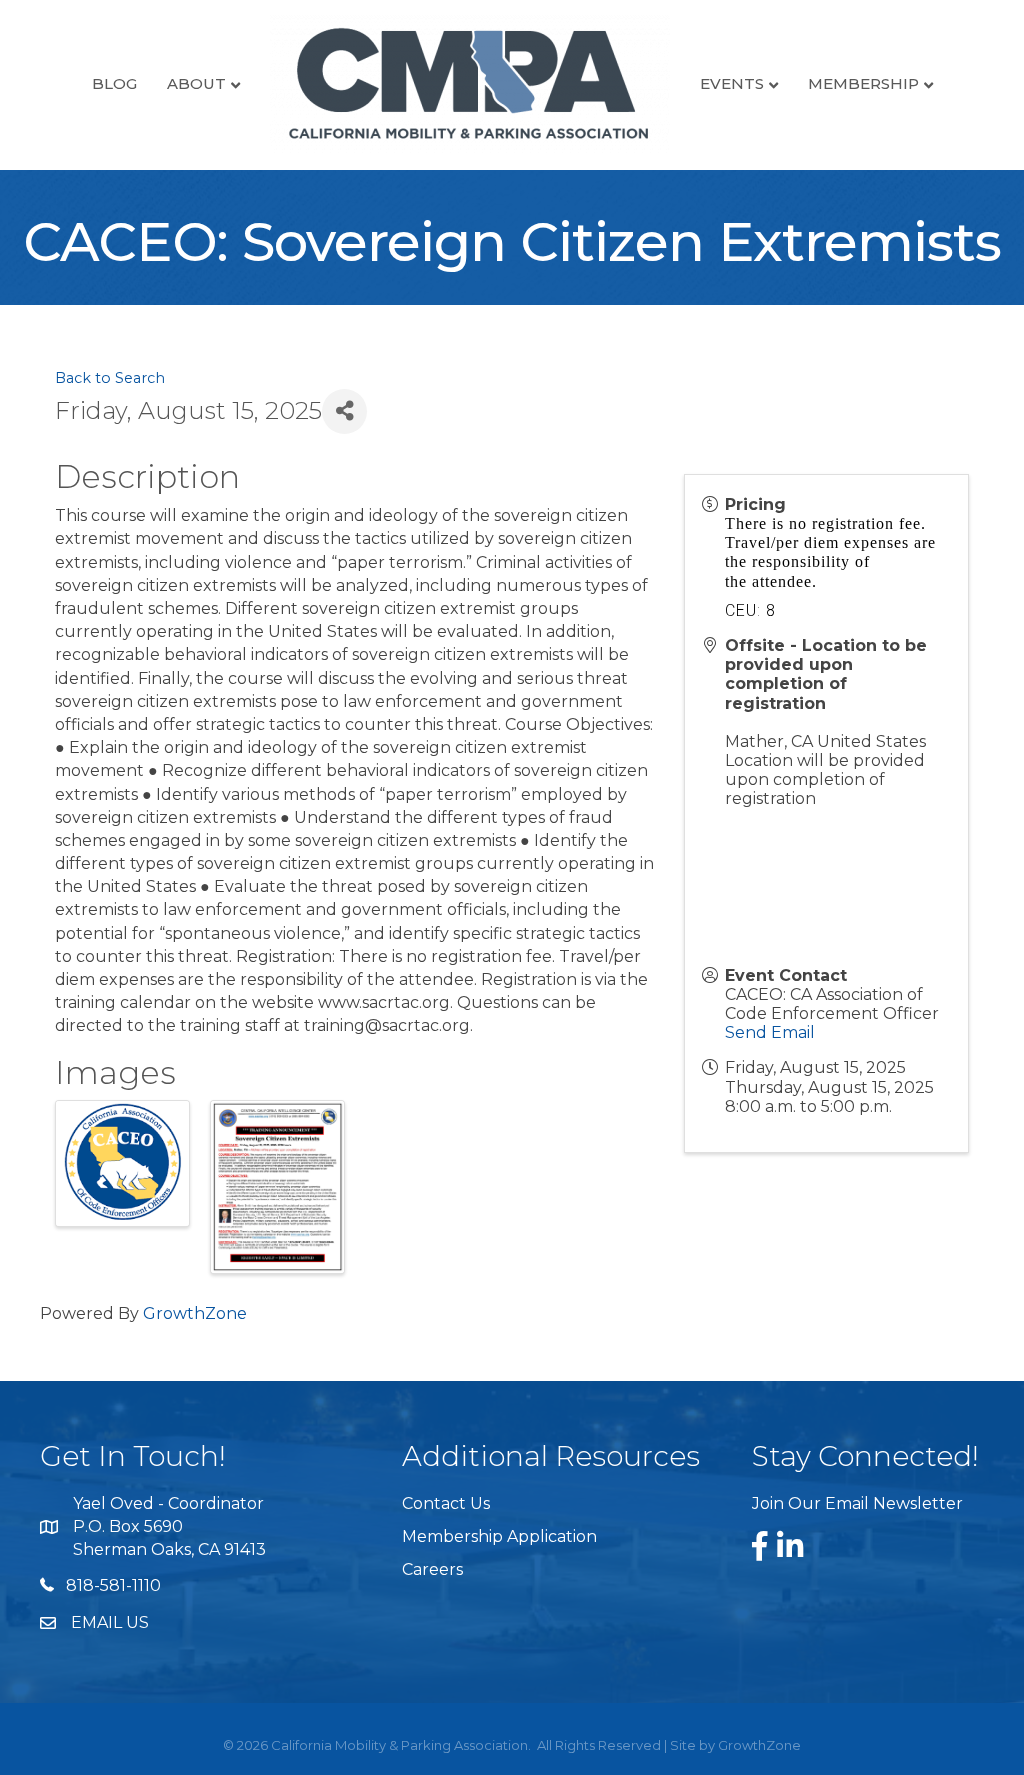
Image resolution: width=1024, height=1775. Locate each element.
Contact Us (446, 1503)
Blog (114, 83)
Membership (863, 83)
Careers (432, 1569)
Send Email (770, 1032)
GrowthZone (195, 1313)
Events (732, 83)
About (196, 83)
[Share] (344, 411)
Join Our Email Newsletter (857, 1503)
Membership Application (499, 1536)
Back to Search (110, 378)
